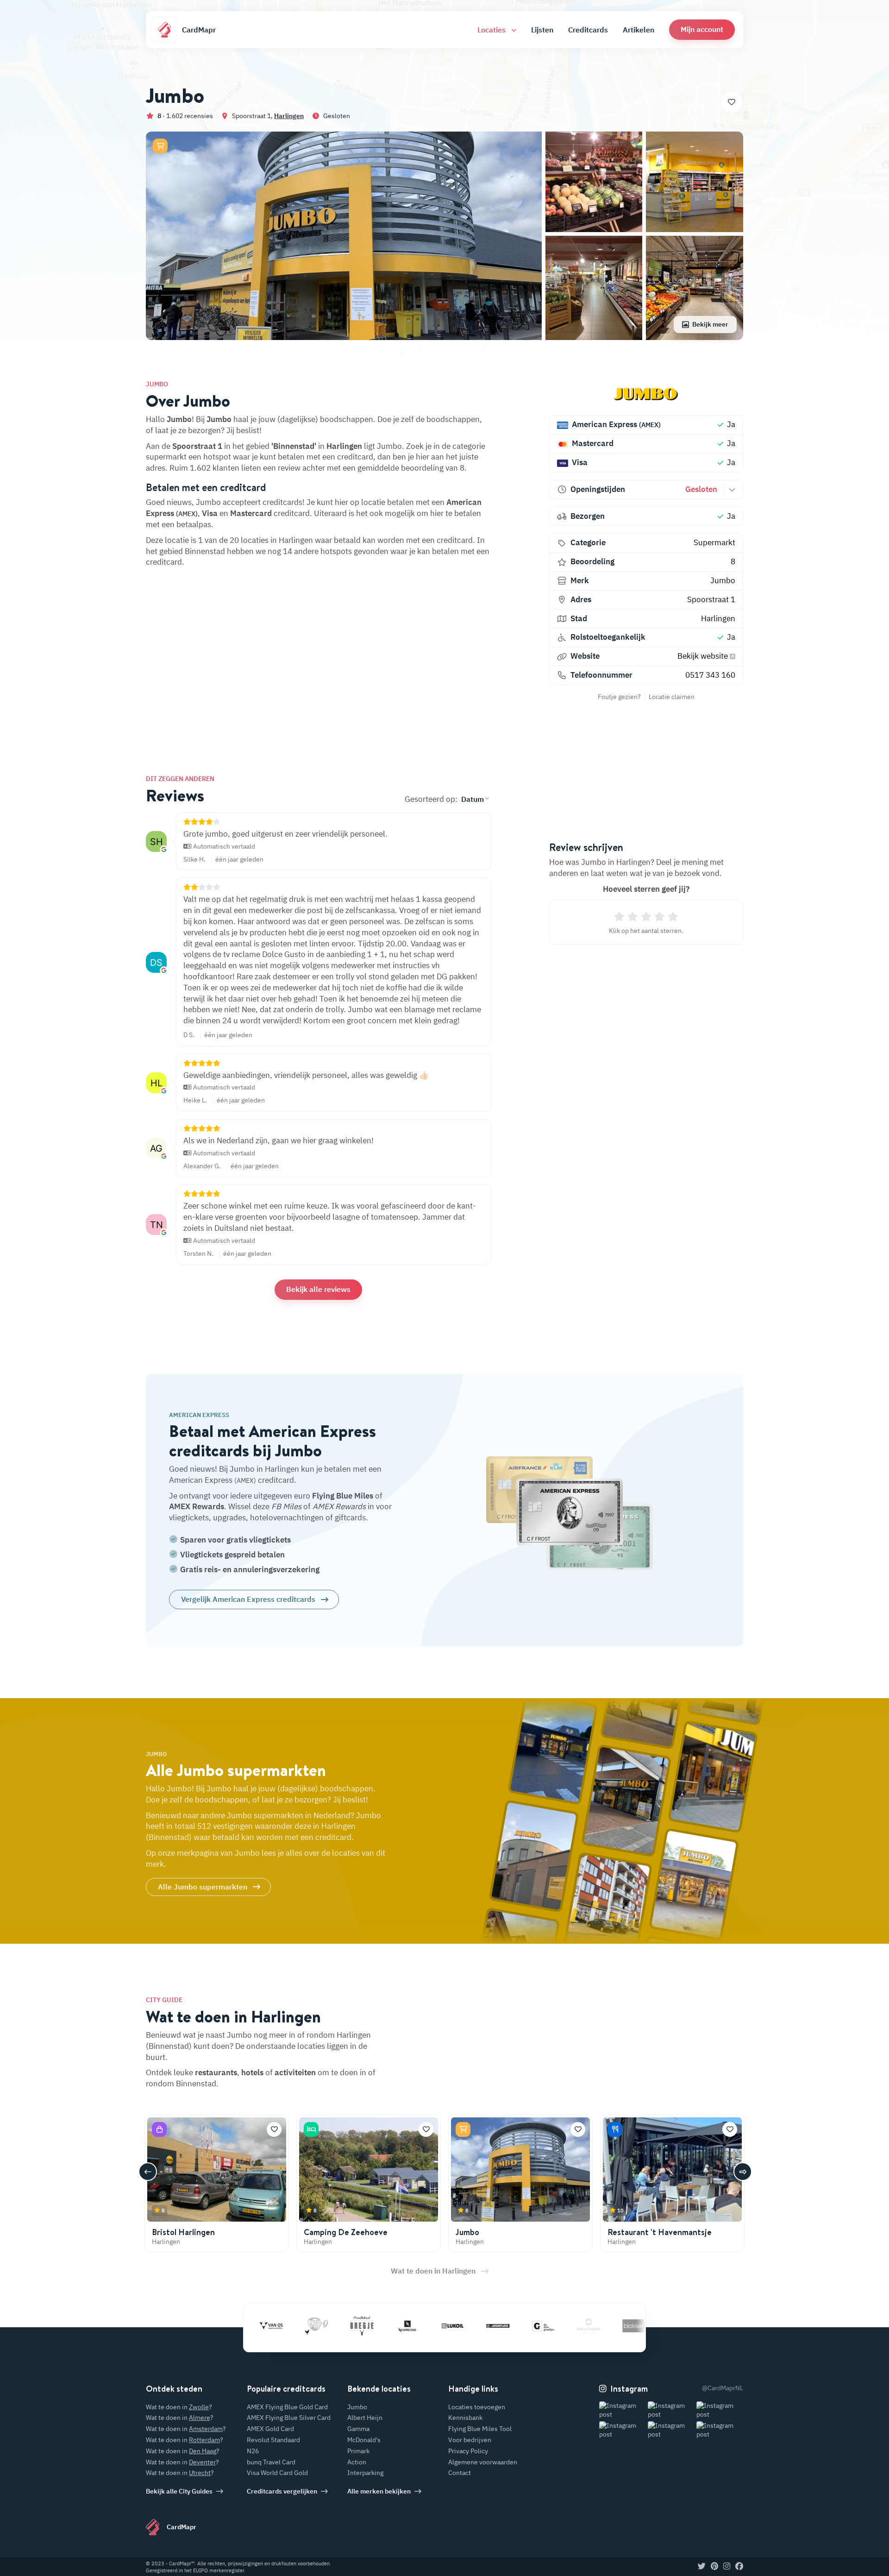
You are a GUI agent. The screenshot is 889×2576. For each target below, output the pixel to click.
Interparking (365, 2473)
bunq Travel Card (271, 2462)
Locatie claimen (672, 697)
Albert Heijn (365, 2418)
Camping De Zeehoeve (346, 2232)
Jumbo (723, 580)
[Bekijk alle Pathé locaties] (257, 2326)
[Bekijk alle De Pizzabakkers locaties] (620, 2326)
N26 (253, 2451)
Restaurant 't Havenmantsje (660, 2232)
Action (357, 2462)
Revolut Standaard (273, 2440)
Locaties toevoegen (477, 2407)
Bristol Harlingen (183, 2232)
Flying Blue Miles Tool (480, 2429)
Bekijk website (704, 656)
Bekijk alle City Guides (179, 2491)
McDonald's (364, 2440)
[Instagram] (727, 2567)
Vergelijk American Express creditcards (248, 1599)
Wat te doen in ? (179, 2407)
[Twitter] (702, 2567)
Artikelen (639, 30)
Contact (460, 2473)
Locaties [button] (492, 30)
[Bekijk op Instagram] (623, 2410)
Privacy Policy (468, 2451)
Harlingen (289, 116)
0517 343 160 (710, 675)
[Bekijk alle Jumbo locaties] (646, 394)
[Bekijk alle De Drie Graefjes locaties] (484, 2326)
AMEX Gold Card (270, 2429)
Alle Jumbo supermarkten (203, 1887)
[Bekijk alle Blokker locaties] (575, 2326)
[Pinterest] (714, 2567)
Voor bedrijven (470, 2440)
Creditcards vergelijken (282, 2491)
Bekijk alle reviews (318, 1289)
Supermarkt (714, 542)
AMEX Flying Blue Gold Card (287, 2407)
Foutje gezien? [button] (619, 697)
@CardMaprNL (723, 2388)
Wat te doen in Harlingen (433, 2271)
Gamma (358, 2429)
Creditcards (588, 30)
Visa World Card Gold (277, 2473)
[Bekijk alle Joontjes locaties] (438, 2326)
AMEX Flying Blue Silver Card (289, 2418)
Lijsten (542, 30)
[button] (702, 29)
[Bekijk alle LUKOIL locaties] (393, 2326)
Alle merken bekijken (379, 2491)
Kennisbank (465, 2418)
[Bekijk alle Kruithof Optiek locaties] (529, 2326)
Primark (358, 2451)
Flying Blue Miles (343, 1496)
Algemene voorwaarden (483, 2462)
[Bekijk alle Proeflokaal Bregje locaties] (302, 2326)
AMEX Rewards (197, 1506)
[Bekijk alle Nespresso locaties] (348, 2326)
